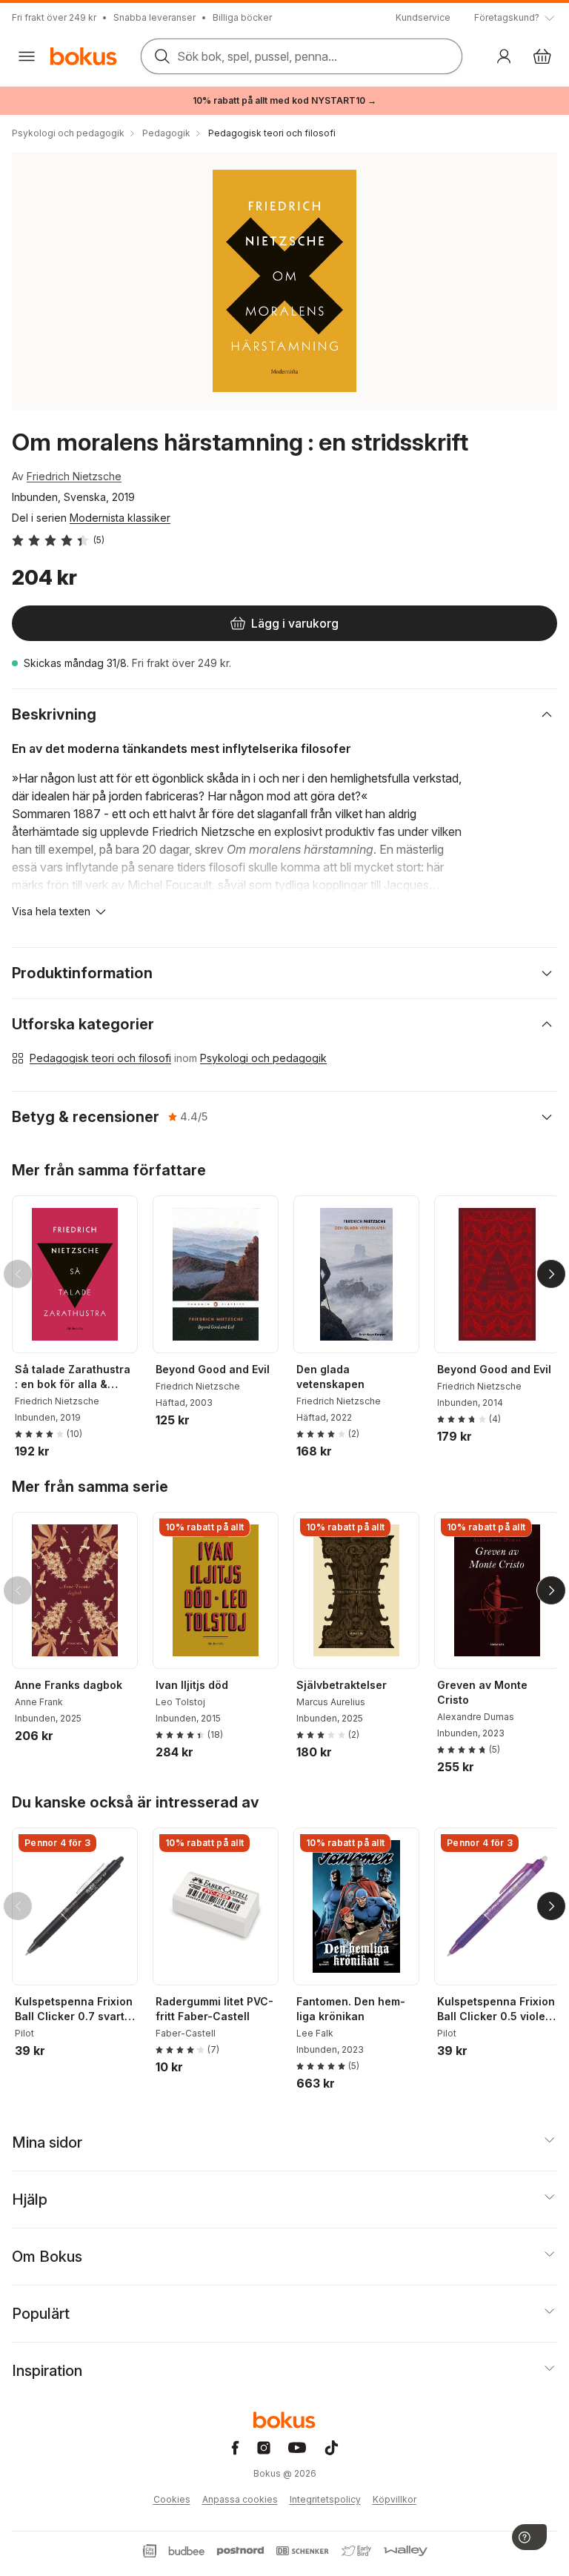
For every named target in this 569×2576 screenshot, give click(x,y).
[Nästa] (551, 1274)
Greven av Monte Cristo (482, 1692)
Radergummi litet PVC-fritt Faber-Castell (214, 2009)
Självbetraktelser (342, 1685)
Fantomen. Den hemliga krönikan (351, 2009)
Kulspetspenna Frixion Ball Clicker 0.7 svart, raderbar (74, 2009)
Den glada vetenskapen (330, 1377)
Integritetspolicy (325, 2499)
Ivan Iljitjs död (192, 1685)
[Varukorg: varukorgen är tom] (542, 56)
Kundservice (423, 17)
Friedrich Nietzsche (74, 476)
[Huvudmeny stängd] (27, 56)
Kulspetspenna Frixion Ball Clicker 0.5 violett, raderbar (496, 2009)
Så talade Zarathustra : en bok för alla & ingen (73, 1377)
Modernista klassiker (120, 518)
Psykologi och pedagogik (263, 1058)
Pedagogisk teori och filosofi (100, 1058)
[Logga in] (504, 56)
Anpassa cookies (240, 2499)
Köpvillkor (395, 2499)
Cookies (172, 2499)
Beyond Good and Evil (213, 1369)
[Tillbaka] (18, 1274)
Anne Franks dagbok (69, 1685)
